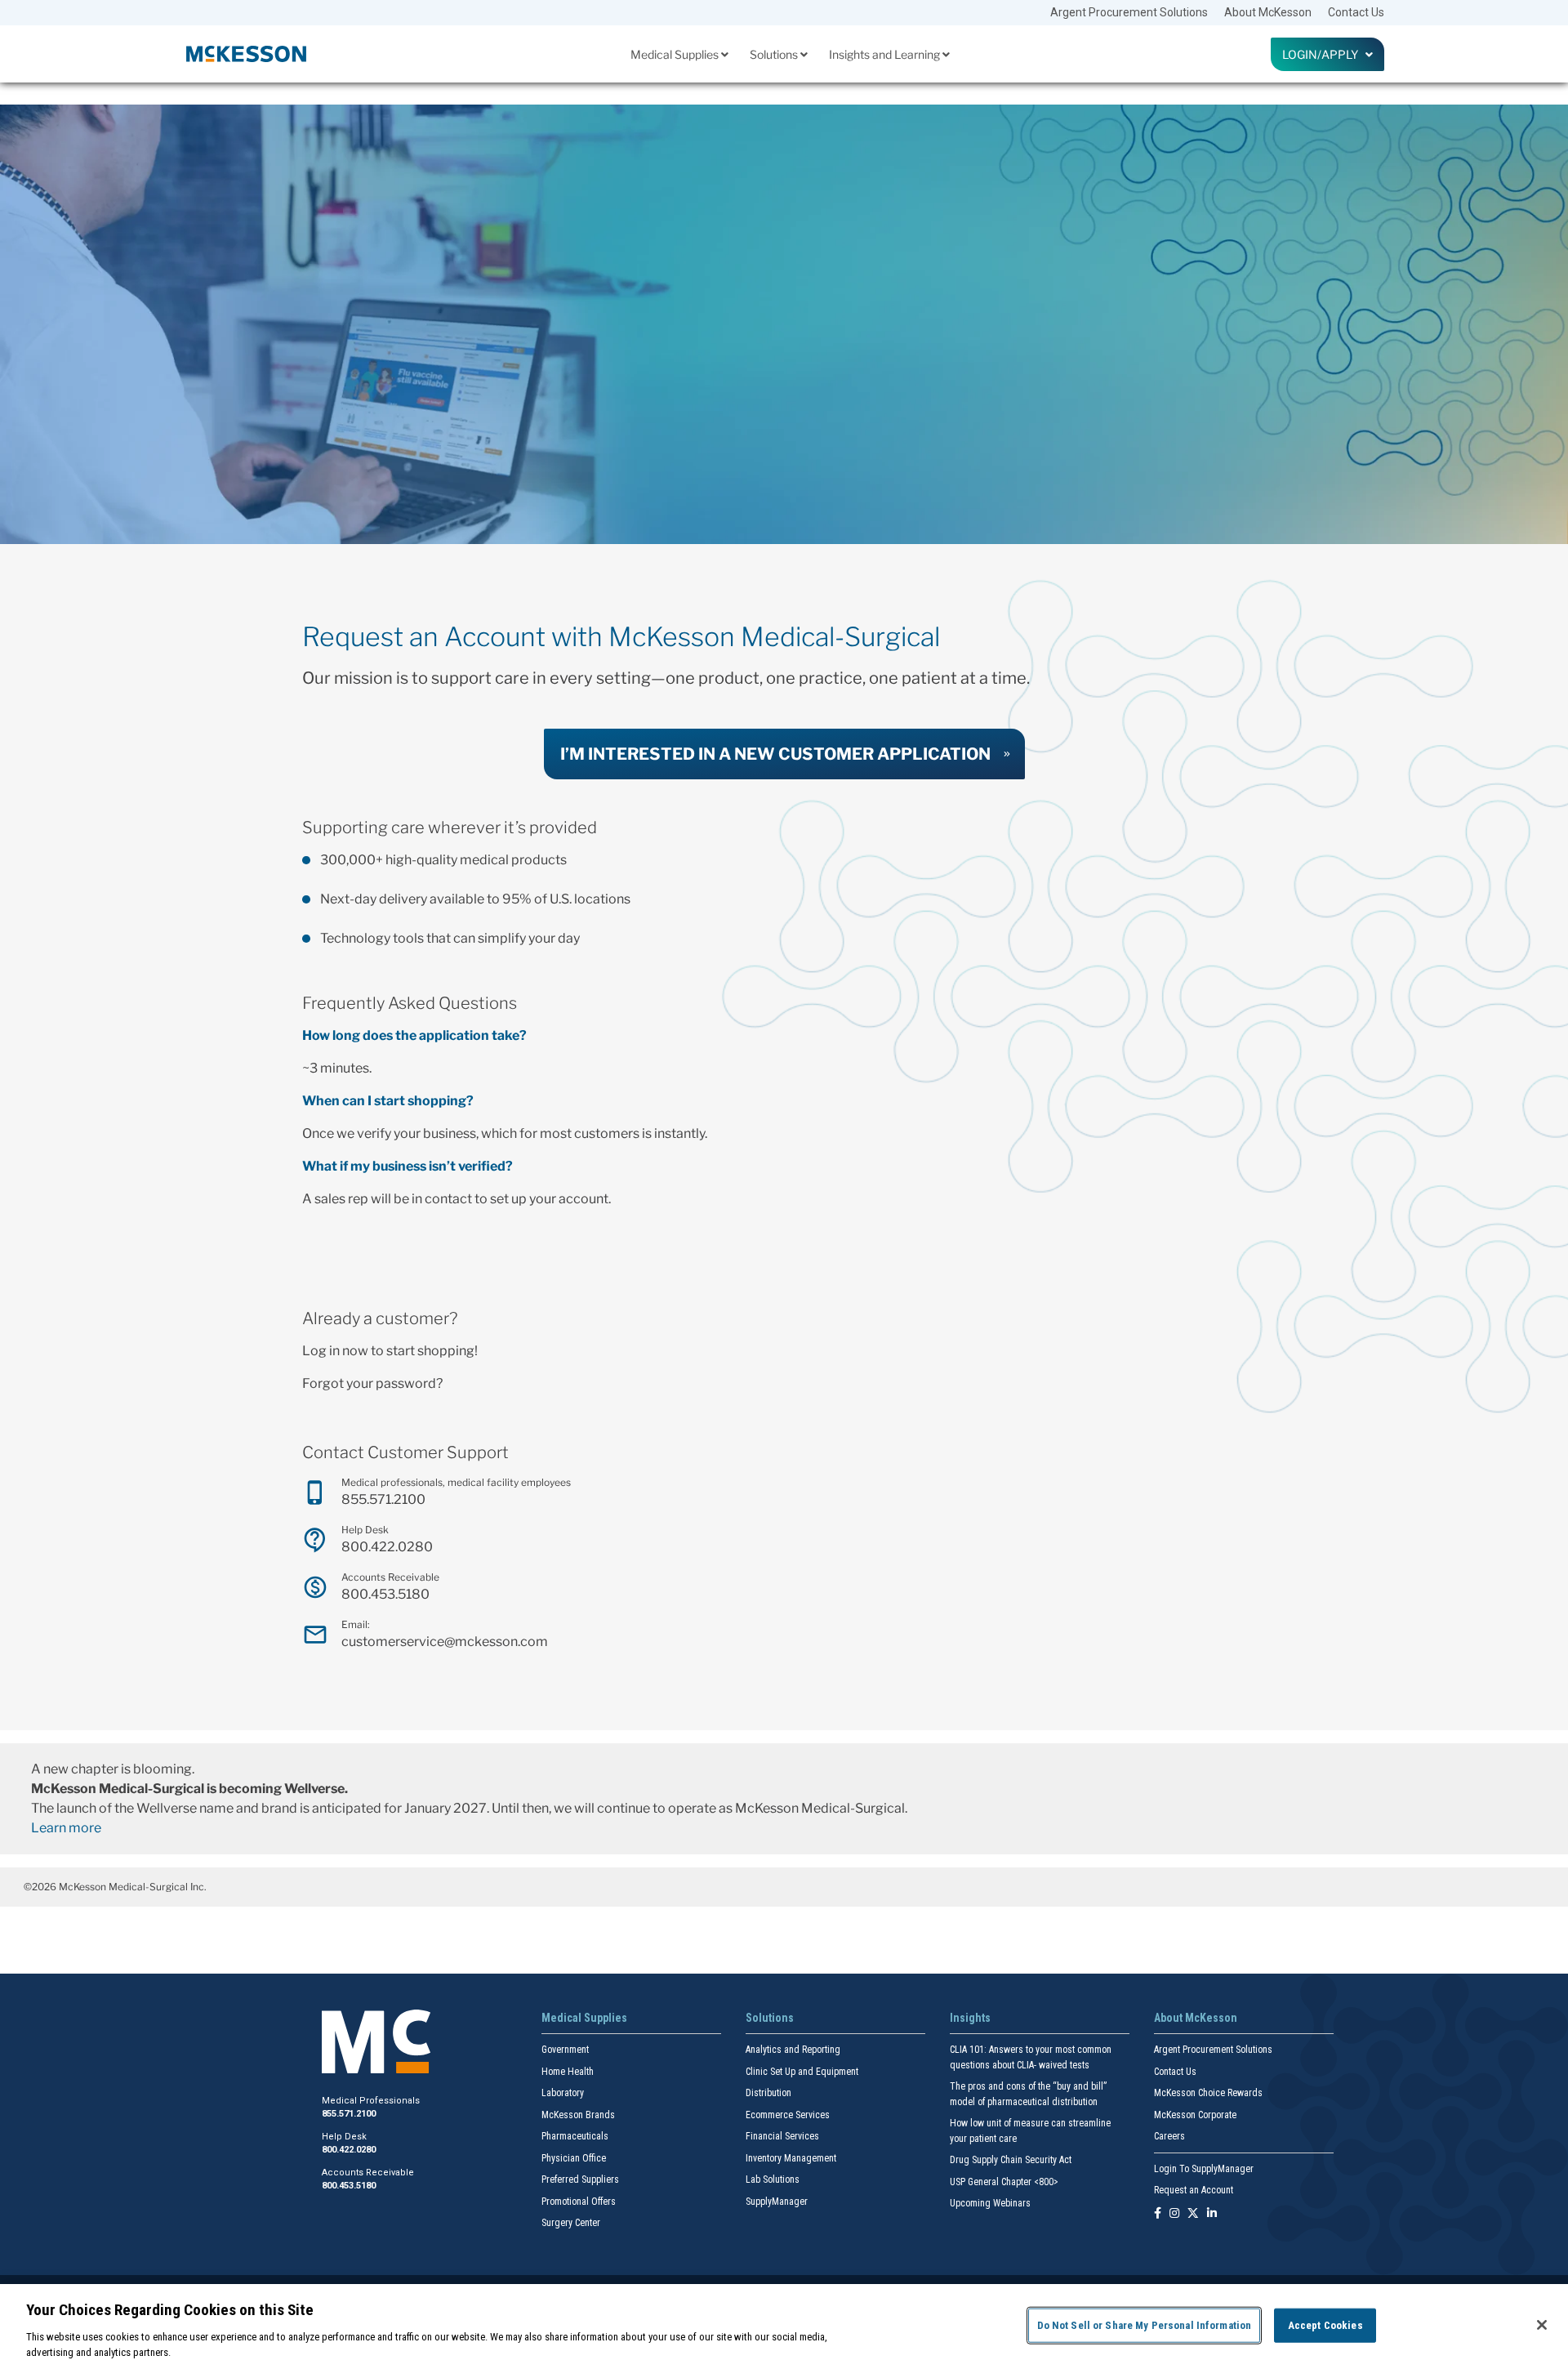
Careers (1169, 2136)
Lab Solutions (773, 2179)
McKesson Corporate (1195, 2115)
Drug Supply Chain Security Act (1011, 2160)
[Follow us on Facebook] (1158, 2214)
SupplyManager (777, 2202)
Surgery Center (571, 2223)
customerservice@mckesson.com (445, 1642)
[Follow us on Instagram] (1174, 2214)
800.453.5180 (385, 1594)
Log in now (335, 1351)
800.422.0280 (387, 1547)
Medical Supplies (676, 54)
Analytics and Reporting (793, 2050)
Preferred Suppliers (580, 2179)
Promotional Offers (579, 2202)
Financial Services (782, 2136)
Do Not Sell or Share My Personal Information (1145, 2325)
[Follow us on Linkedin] (1212, 2214)
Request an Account (1194, 2190)
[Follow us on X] (1193, 2214)
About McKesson (1268, 12)
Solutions (775, 54)
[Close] (1542, 2325)
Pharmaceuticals (575, 2136)
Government (565, 2050)
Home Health (568, 2072)
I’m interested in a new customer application (775, 754)
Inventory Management (791, 2158)
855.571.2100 (383, 1499)
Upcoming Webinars (990, 2203)
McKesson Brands (578, 2115)
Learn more (66, 1828)
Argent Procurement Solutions (1129, 12)
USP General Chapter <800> (1004, 2182)
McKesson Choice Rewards (1208, 2093)
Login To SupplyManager (1204, 2169)
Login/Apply (1324, 54)
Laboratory (563, 2093)
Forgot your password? (372, 1383)
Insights (970, 2018)
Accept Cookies (1325, 2325)
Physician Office (574, 2158)
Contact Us (1356, 12)
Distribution (768, 2093)
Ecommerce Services (788, 2115)
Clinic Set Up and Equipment (802, 2072)
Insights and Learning (886, 54)
